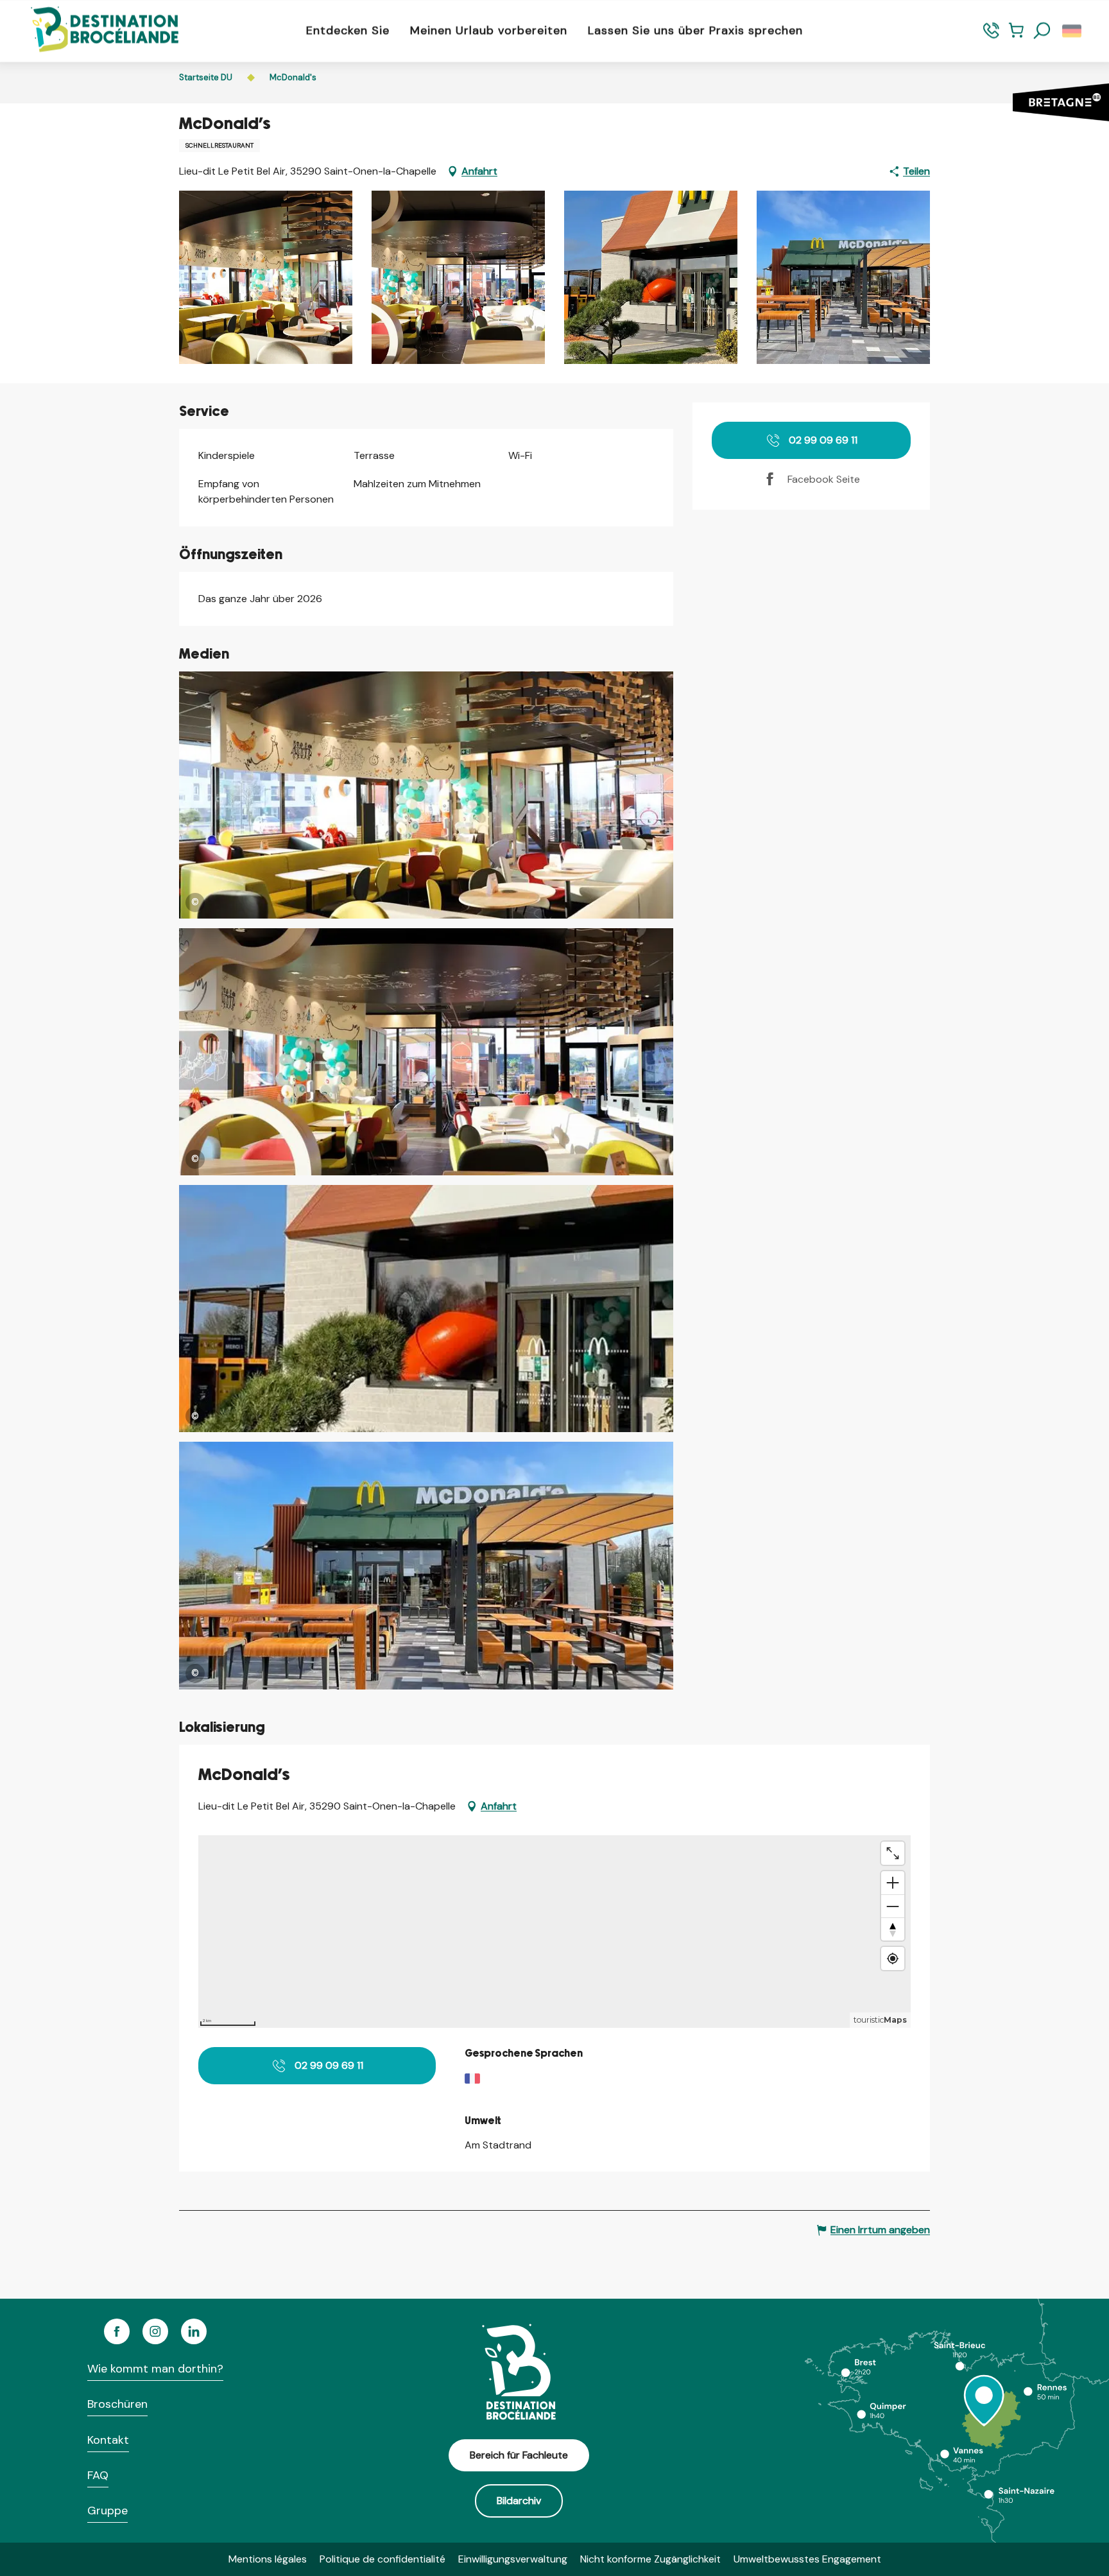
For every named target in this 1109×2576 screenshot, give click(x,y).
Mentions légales (268, 2559)
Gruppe (107, 2511)
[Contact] (991, 36)
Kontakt (108, 2440)
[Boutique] (1016, 36)
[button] (1042, 31)
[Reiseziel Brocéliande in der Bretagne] (95, 30)
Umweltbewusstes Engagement (807, 2559)
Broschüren (117, 2404)
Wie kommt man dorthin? (155, 2369)
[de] (1073, 31)
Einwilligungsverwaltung (513, 2559)
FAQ (98, 2475)
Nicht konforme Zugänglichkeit (650, 2559)
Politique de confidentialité (383, 2559)
